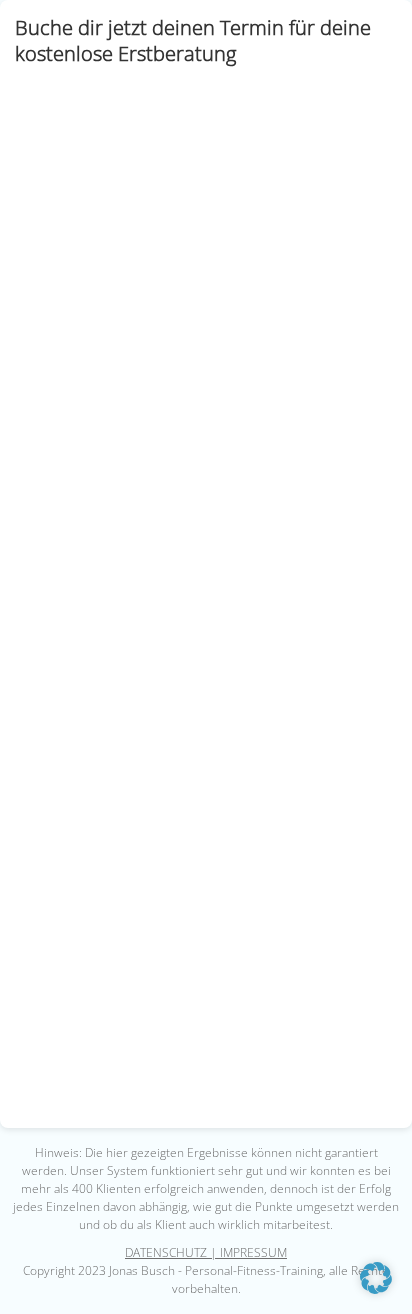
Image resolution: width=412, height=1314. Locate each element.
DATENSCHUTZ (166, 1252)
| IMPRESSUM (247, 1252)
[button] (376, 1278)
